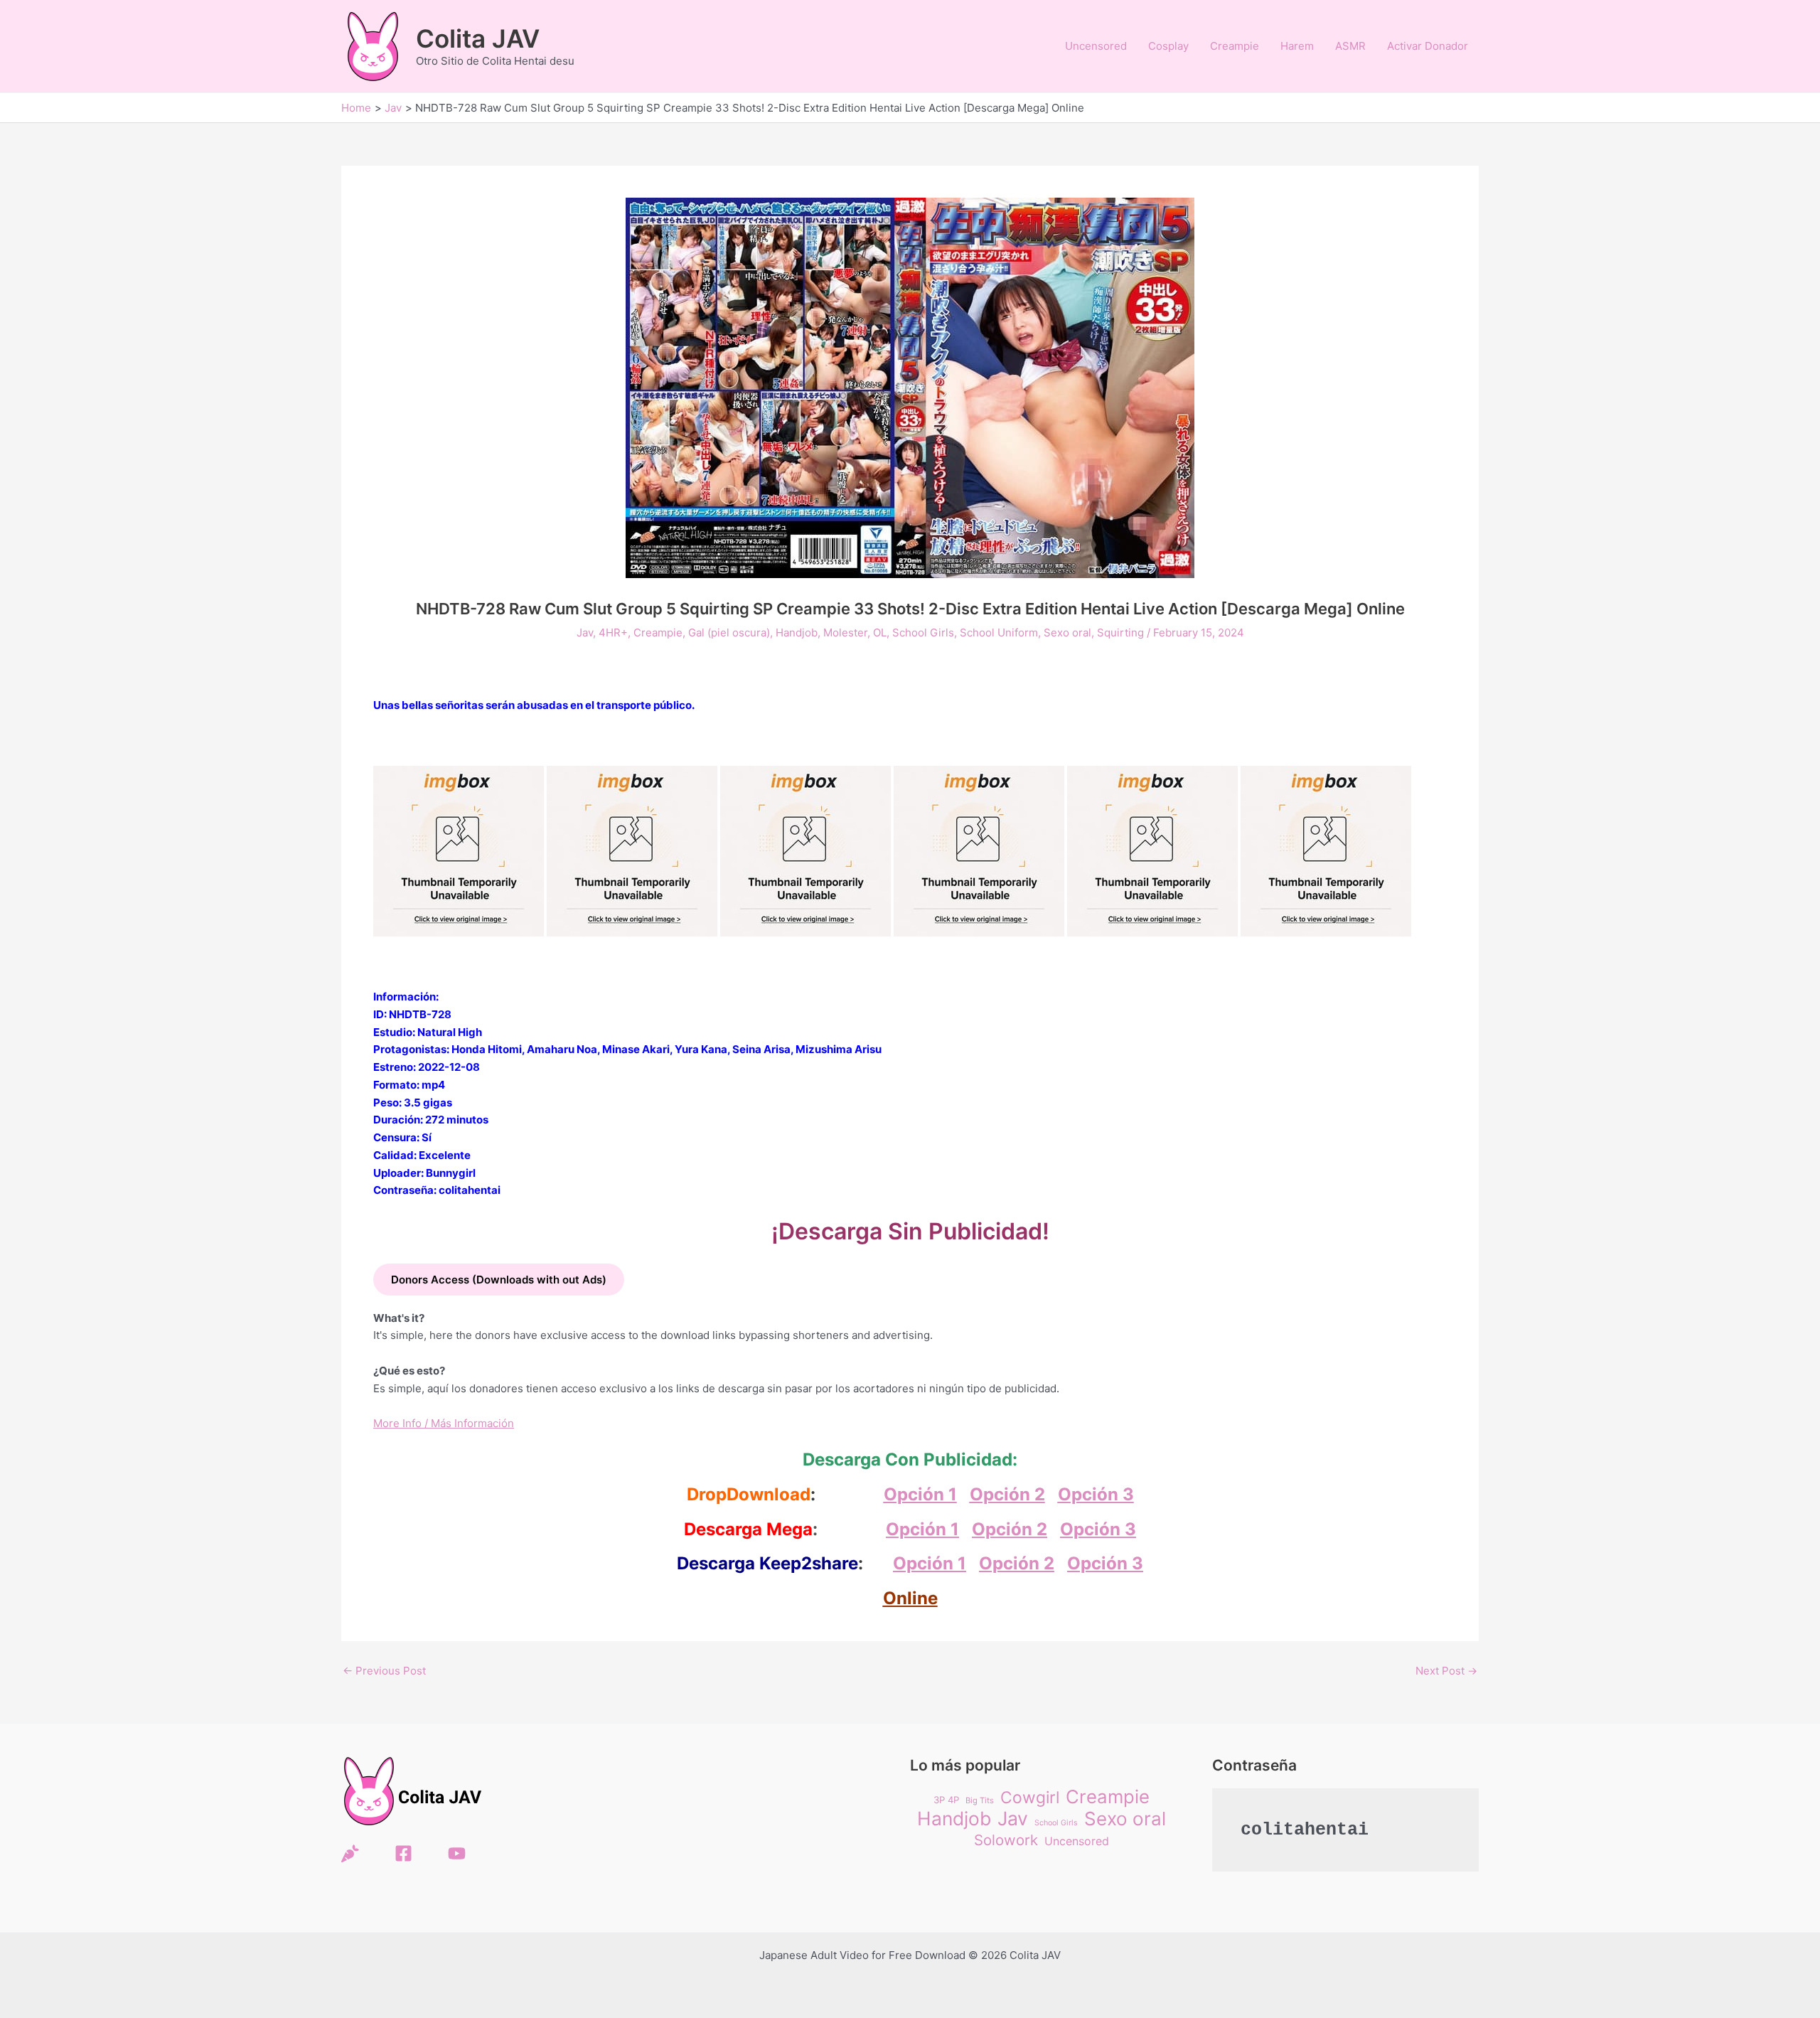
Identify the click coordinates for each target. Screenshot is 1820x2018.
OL (880, 632)
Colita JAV (478, 38)
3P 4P (946, 1800)
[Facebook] (403, 1853)
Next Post (1446, 1671)
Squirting (1120, 632)
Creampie (1235, 46)
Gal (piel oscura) (729, 632)
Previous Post (384, 1671)
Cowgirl (1030, 1798)
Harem (1297, 46)
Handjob (797, 632)
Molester (845, 632)
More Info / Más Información (444, 1423)
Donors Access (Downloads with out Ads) (499, 1280)
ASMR (1350, 46)
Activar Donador (1428, 46)
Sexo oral (1067, 632)
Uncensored (1096, 46)
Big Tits (980, 1800)
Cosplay (1168, 46)
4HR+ (613, 632)
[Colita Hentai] (350, 1853)
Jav (585, 632)
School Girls (923, 632)
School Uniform (999, 632)
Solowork (1006, 1840)
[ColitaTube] (457, 1853)
